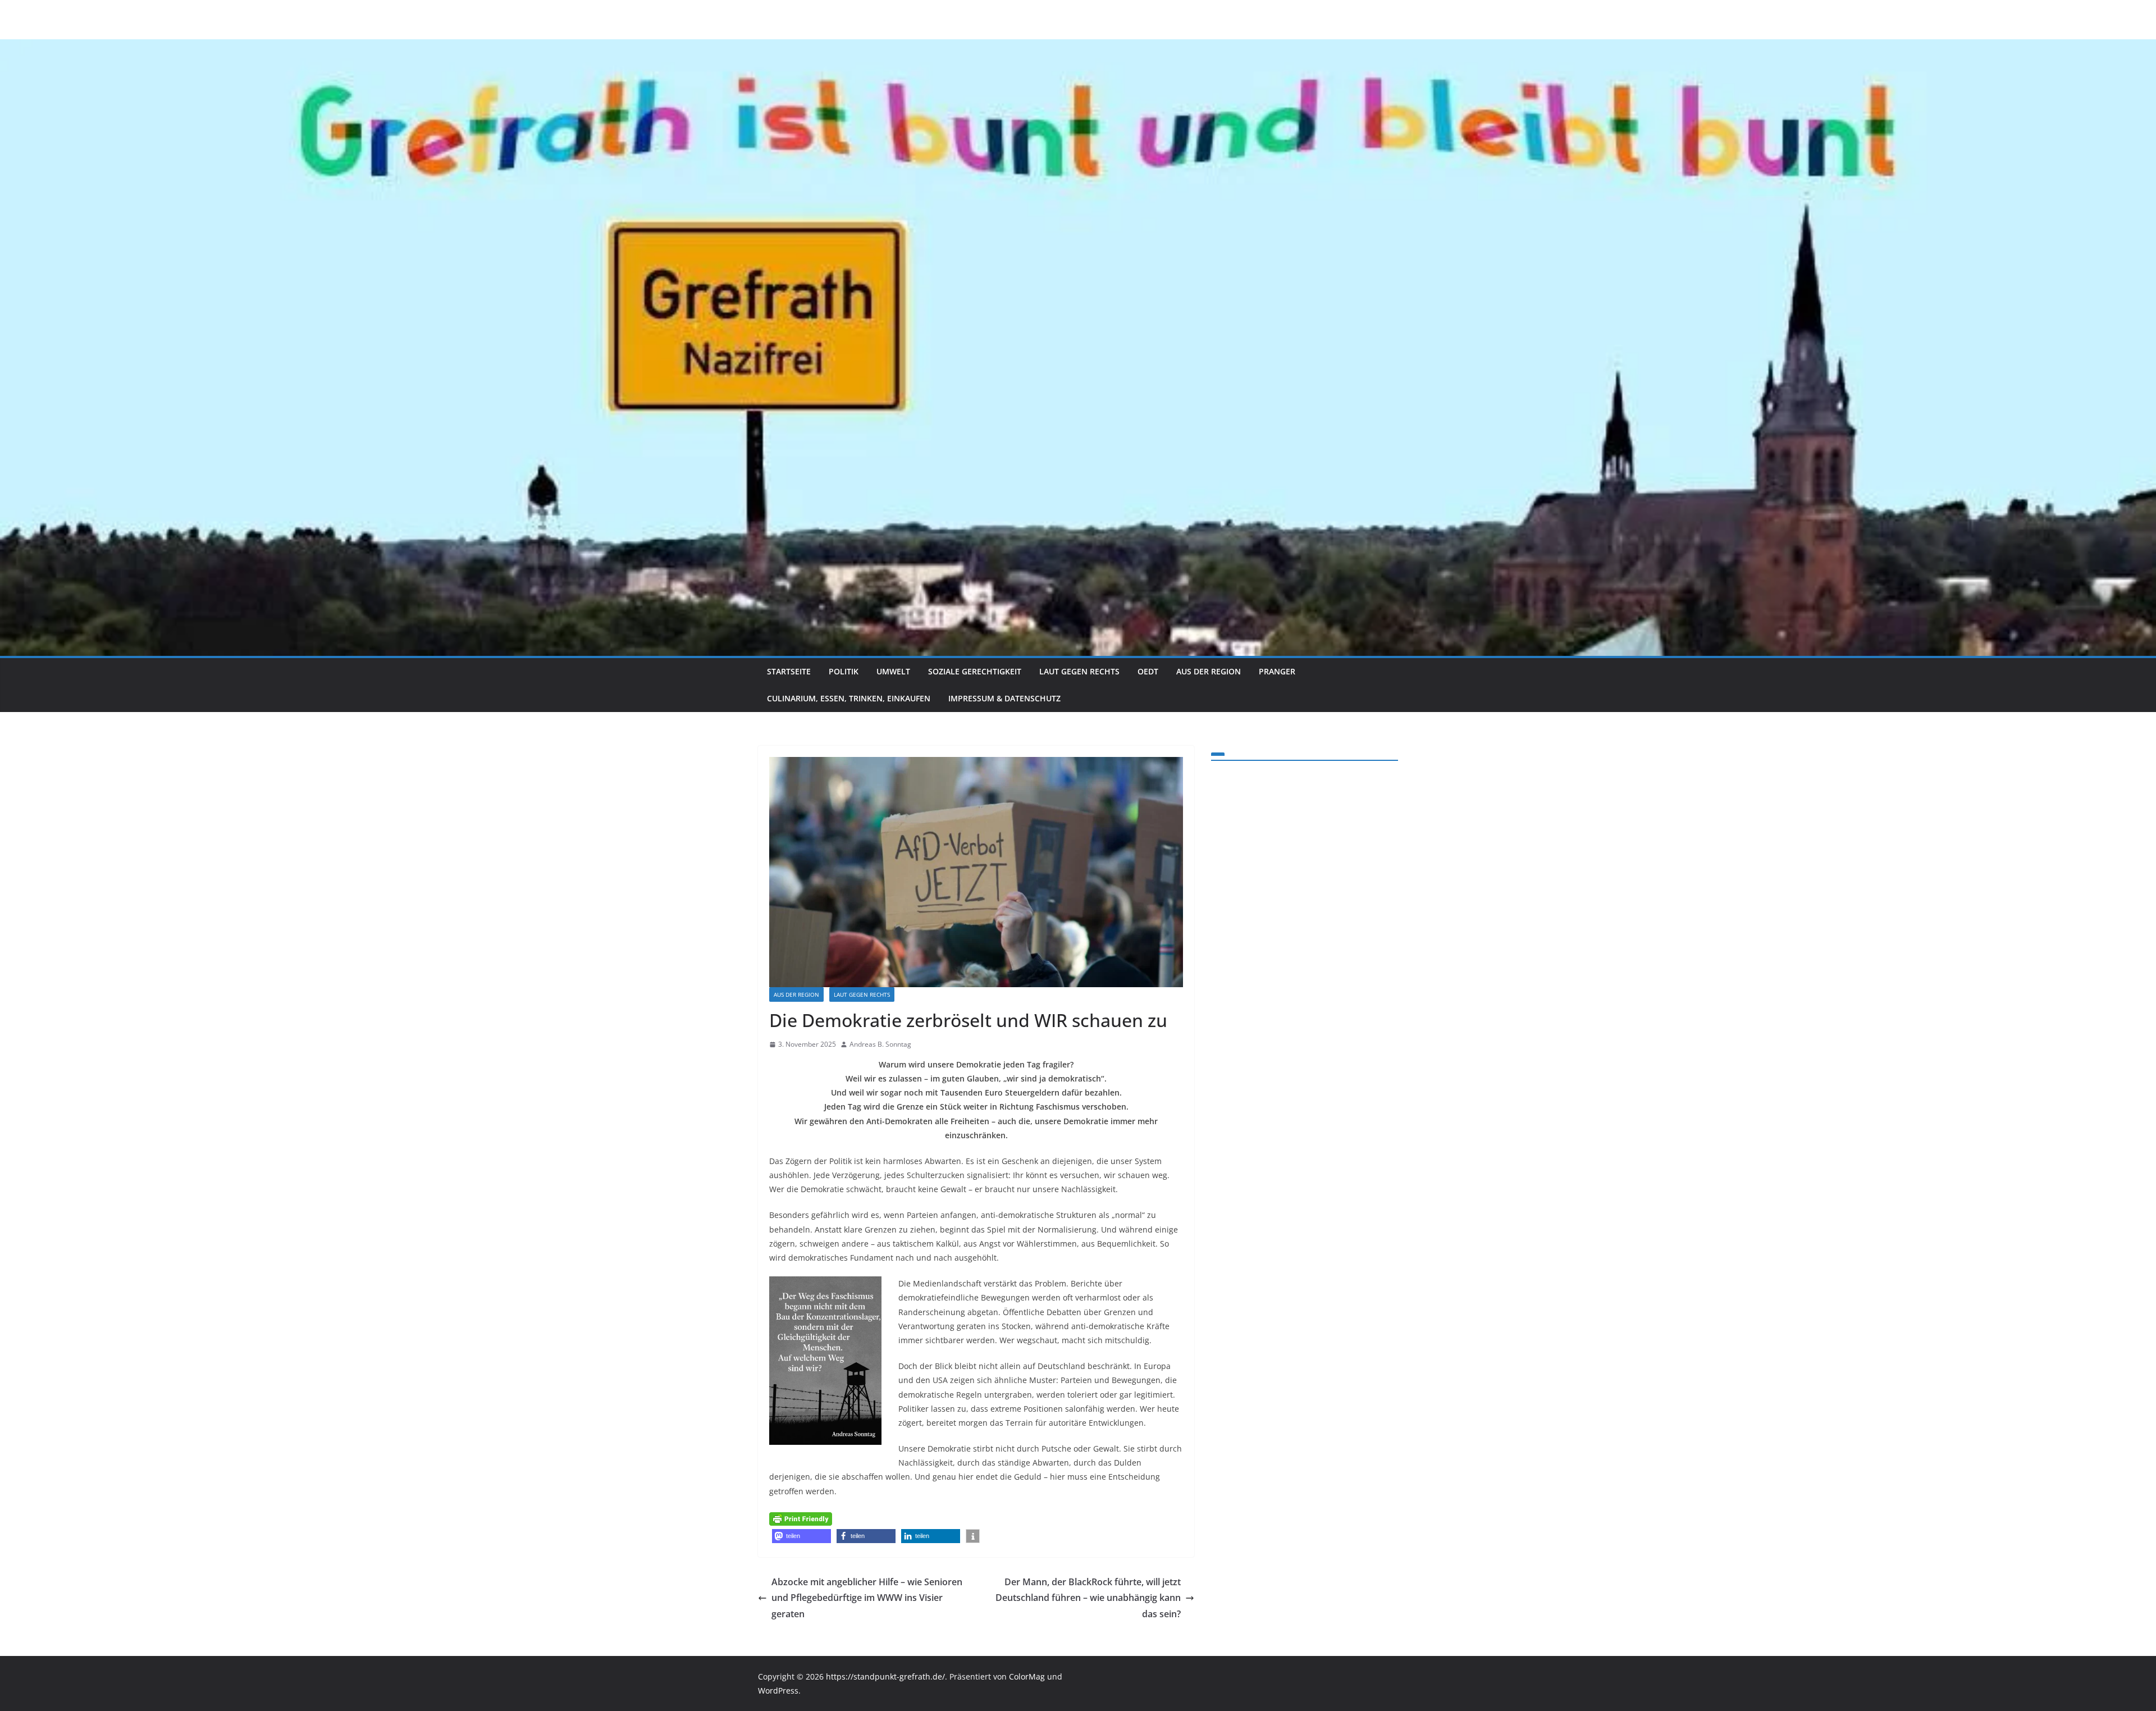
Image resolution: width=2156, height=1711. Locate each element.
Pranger (1277, 671)
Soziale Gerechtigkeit (975, 671)
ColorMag (1027, 1676)
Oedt (1148, 671)
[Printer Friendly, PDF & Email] (801, 1518)
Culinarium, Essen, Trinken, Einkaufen (849, 698)
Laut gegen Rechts (1079, 671)
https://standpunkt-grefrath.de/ (885, 1676)
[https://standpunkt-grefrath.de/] (1078, 47)
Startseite (789, 671)
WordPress (778, 1691)
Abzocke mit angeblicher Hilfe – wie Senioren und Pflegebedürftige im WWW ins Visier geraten (867, 1598)
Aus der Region (1209, 671)
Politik (844, 671)
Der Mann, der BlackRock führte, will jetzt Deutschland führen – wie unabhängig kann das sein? (1088, 1598)
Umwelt (893, 671)
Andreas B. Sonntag (880, 1044)
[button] (801, 1536)
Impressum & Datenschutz (1004, 698)
